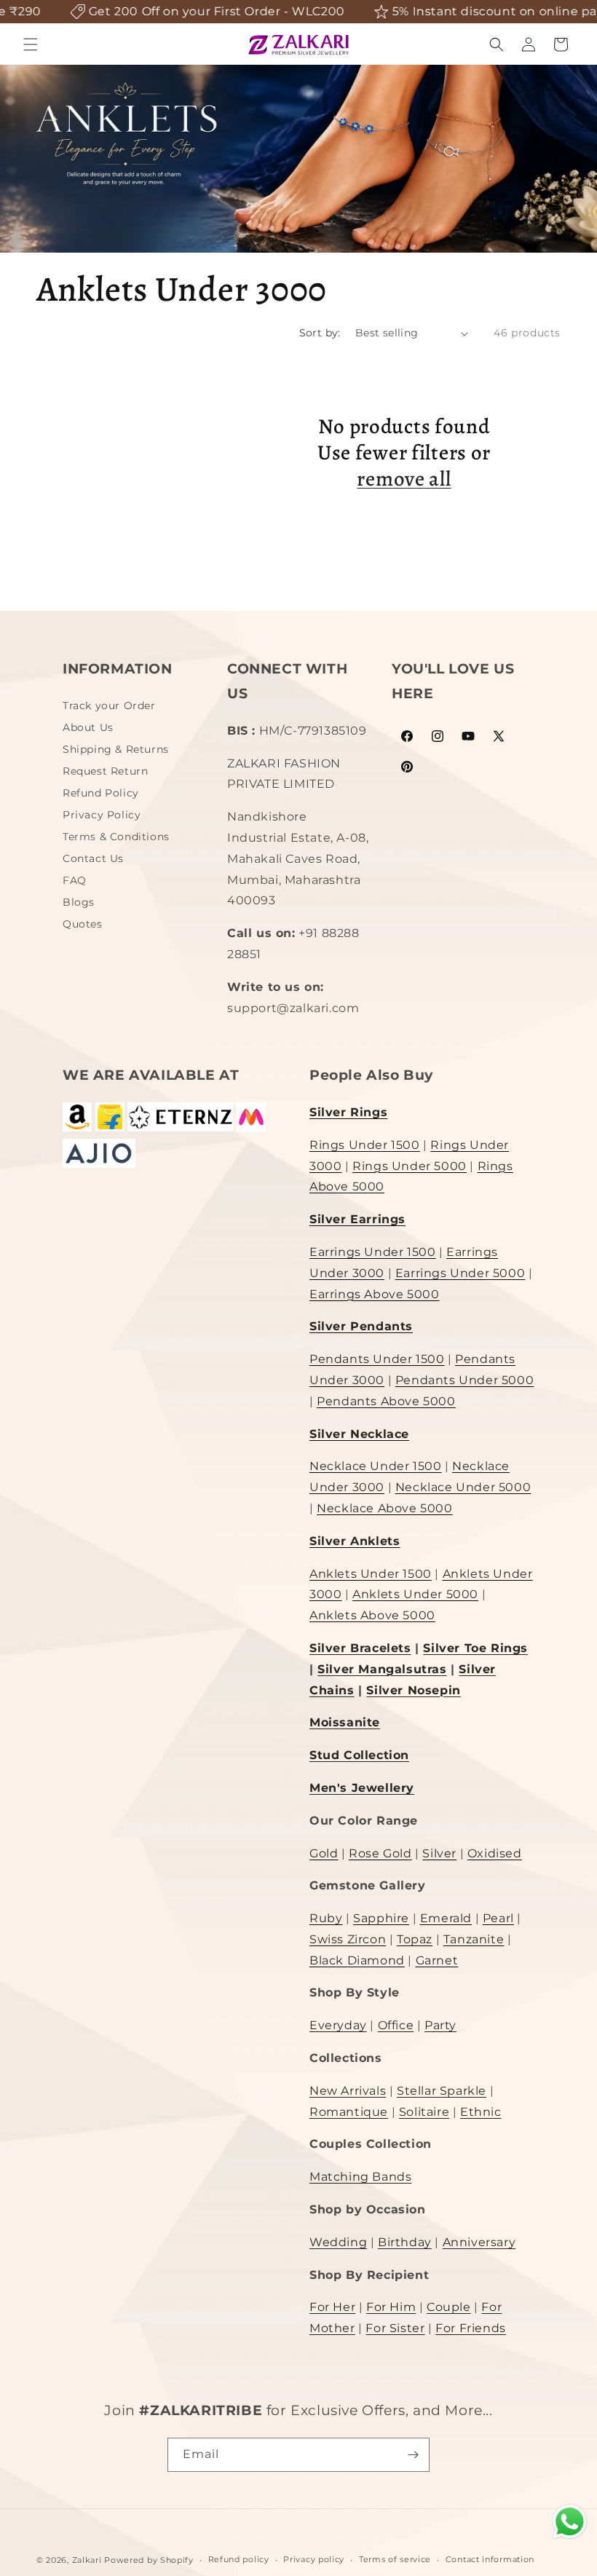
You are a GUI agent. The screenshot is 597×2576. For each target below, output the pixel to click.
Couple (449, 2307)
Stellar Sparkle (442, 2091)
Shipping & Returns (116, 749)
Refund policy (239, 2559)
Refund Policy (101, 793)
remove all (404, 479)
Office (396, 2025)
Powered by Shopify (149, 2560)
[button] (31, 44)
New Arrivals (348, 2091)
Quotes (83, 924)
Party (440, 2025)
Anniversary (479, 2242)
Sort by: (320, 333)
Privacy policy (314, 2559)
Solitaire (424, 2112)
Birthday (405, 2242)
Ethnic (481, 2112)
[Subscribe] (413, 2455)
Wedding (338, 2242)
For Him (391, 2307)
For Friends (471, 2328)
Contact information (490, 2559)
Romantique (349, 2112)
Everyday (338, 2025)
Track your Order (109, 707)
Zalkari (87, 2560)
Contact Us (93, 858)
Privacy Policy (102, 815)
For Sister (395, 2328)
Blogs (79, 902)
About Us (88, 727)
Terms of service (395, 2559)
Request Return (105, 771)
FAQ (75, 880)
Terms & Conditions (116, 837)
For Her (332, 2307)
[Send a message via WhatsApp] (570, 2522)
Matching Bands (360, 2177)
